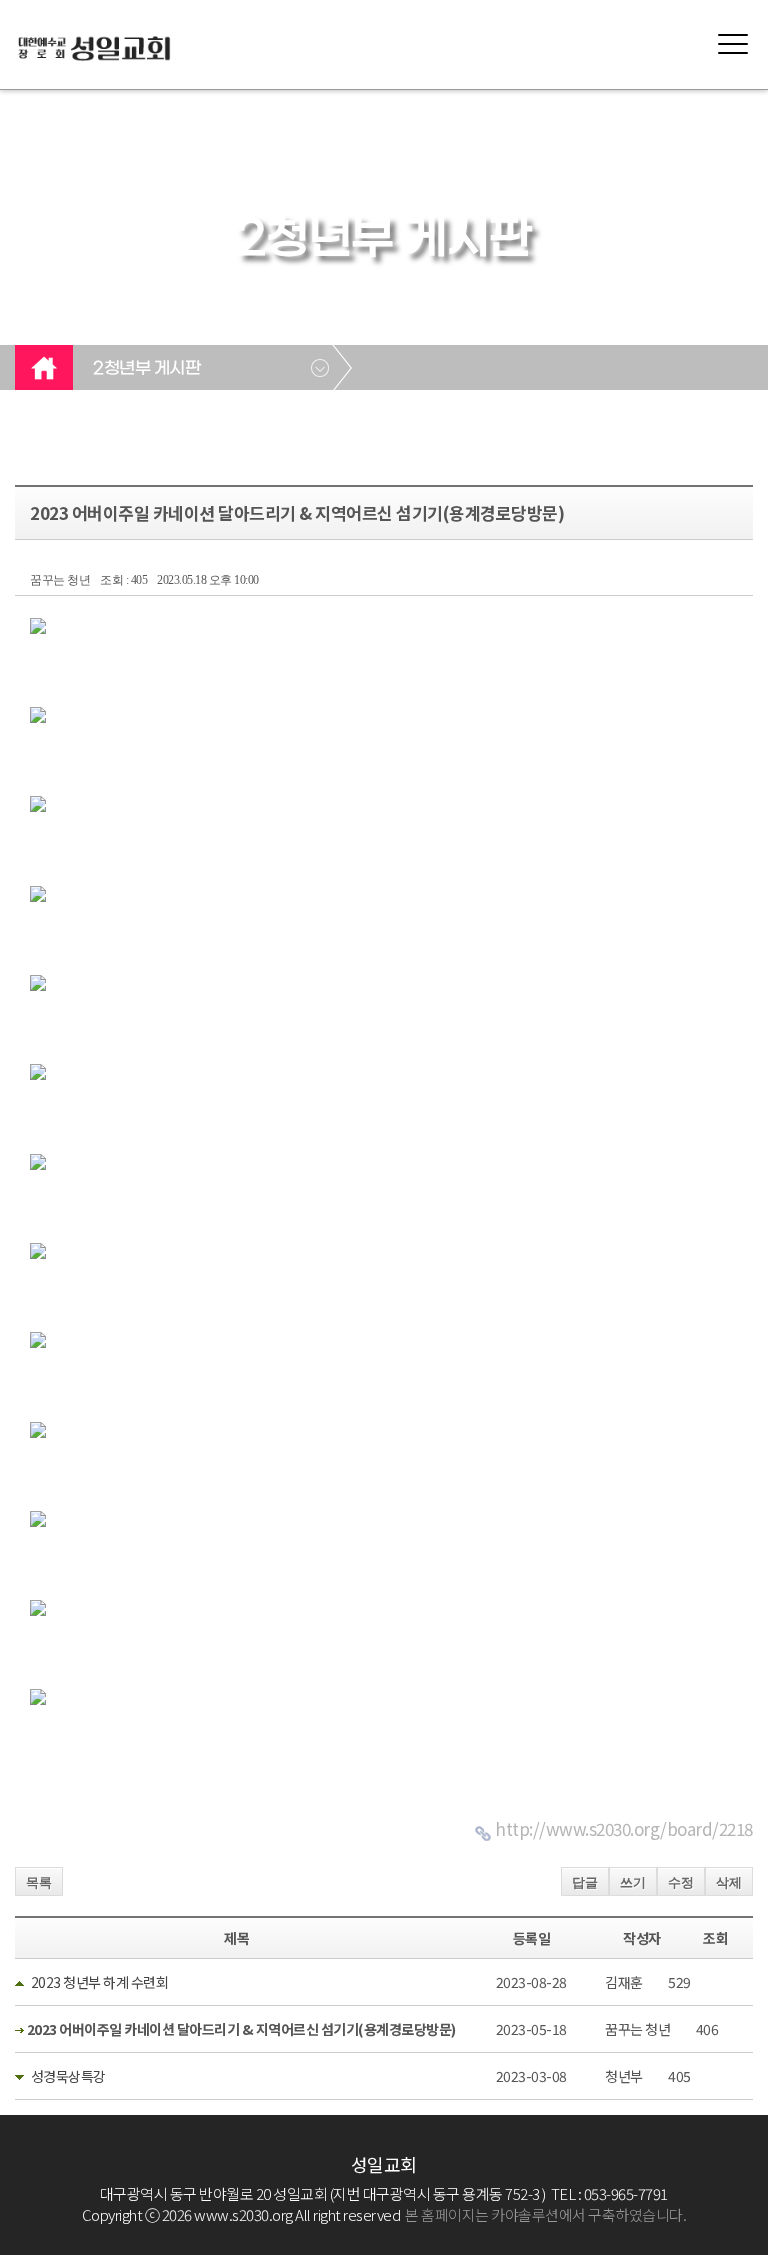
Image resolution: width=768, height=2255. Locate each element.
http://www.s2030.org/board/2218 (624, 1828)
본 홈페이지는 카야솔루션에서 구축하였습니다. (545, 2214)
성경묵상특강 (68, 2076)
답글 (585, 1882)
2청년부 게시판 (146, 369)
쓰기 (633, 1882)
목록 (39, 1882)
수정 (681, 1882)
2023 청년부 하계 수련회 (100, 1982)
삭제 (729, 1882)
